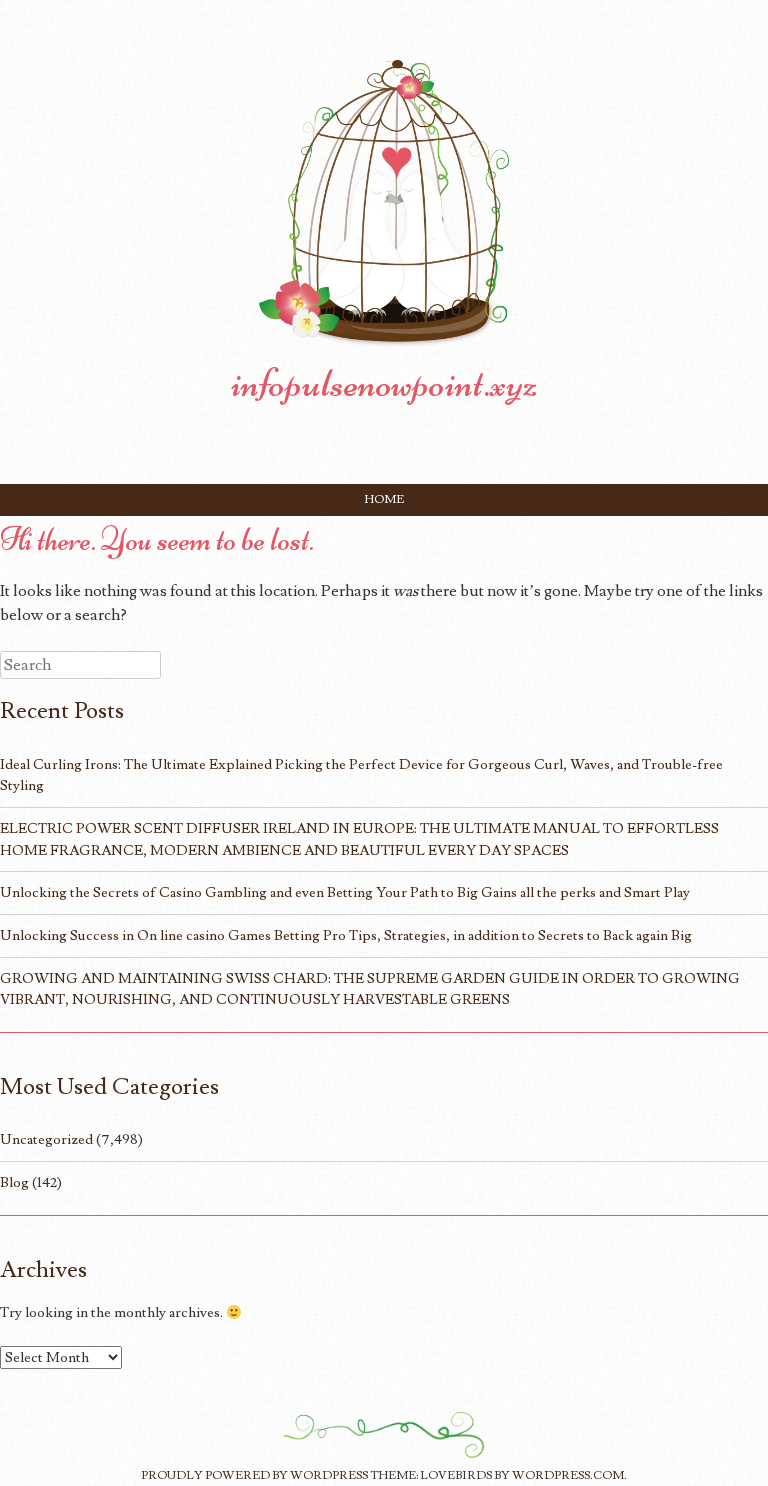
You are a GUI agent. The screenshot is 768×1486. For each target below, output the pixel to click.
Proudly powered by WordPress (254, 1475)
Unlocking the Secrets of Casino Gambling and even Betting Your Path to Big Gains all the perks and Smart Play (345, 892)
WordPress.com (568, 1475)
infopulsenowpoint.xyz (384, 383)
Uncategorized (46, 1139)
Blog (14, 1182)
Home (384, 499)
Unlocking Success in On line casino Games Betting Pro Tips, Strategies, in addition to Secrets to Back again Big (346, 935)
